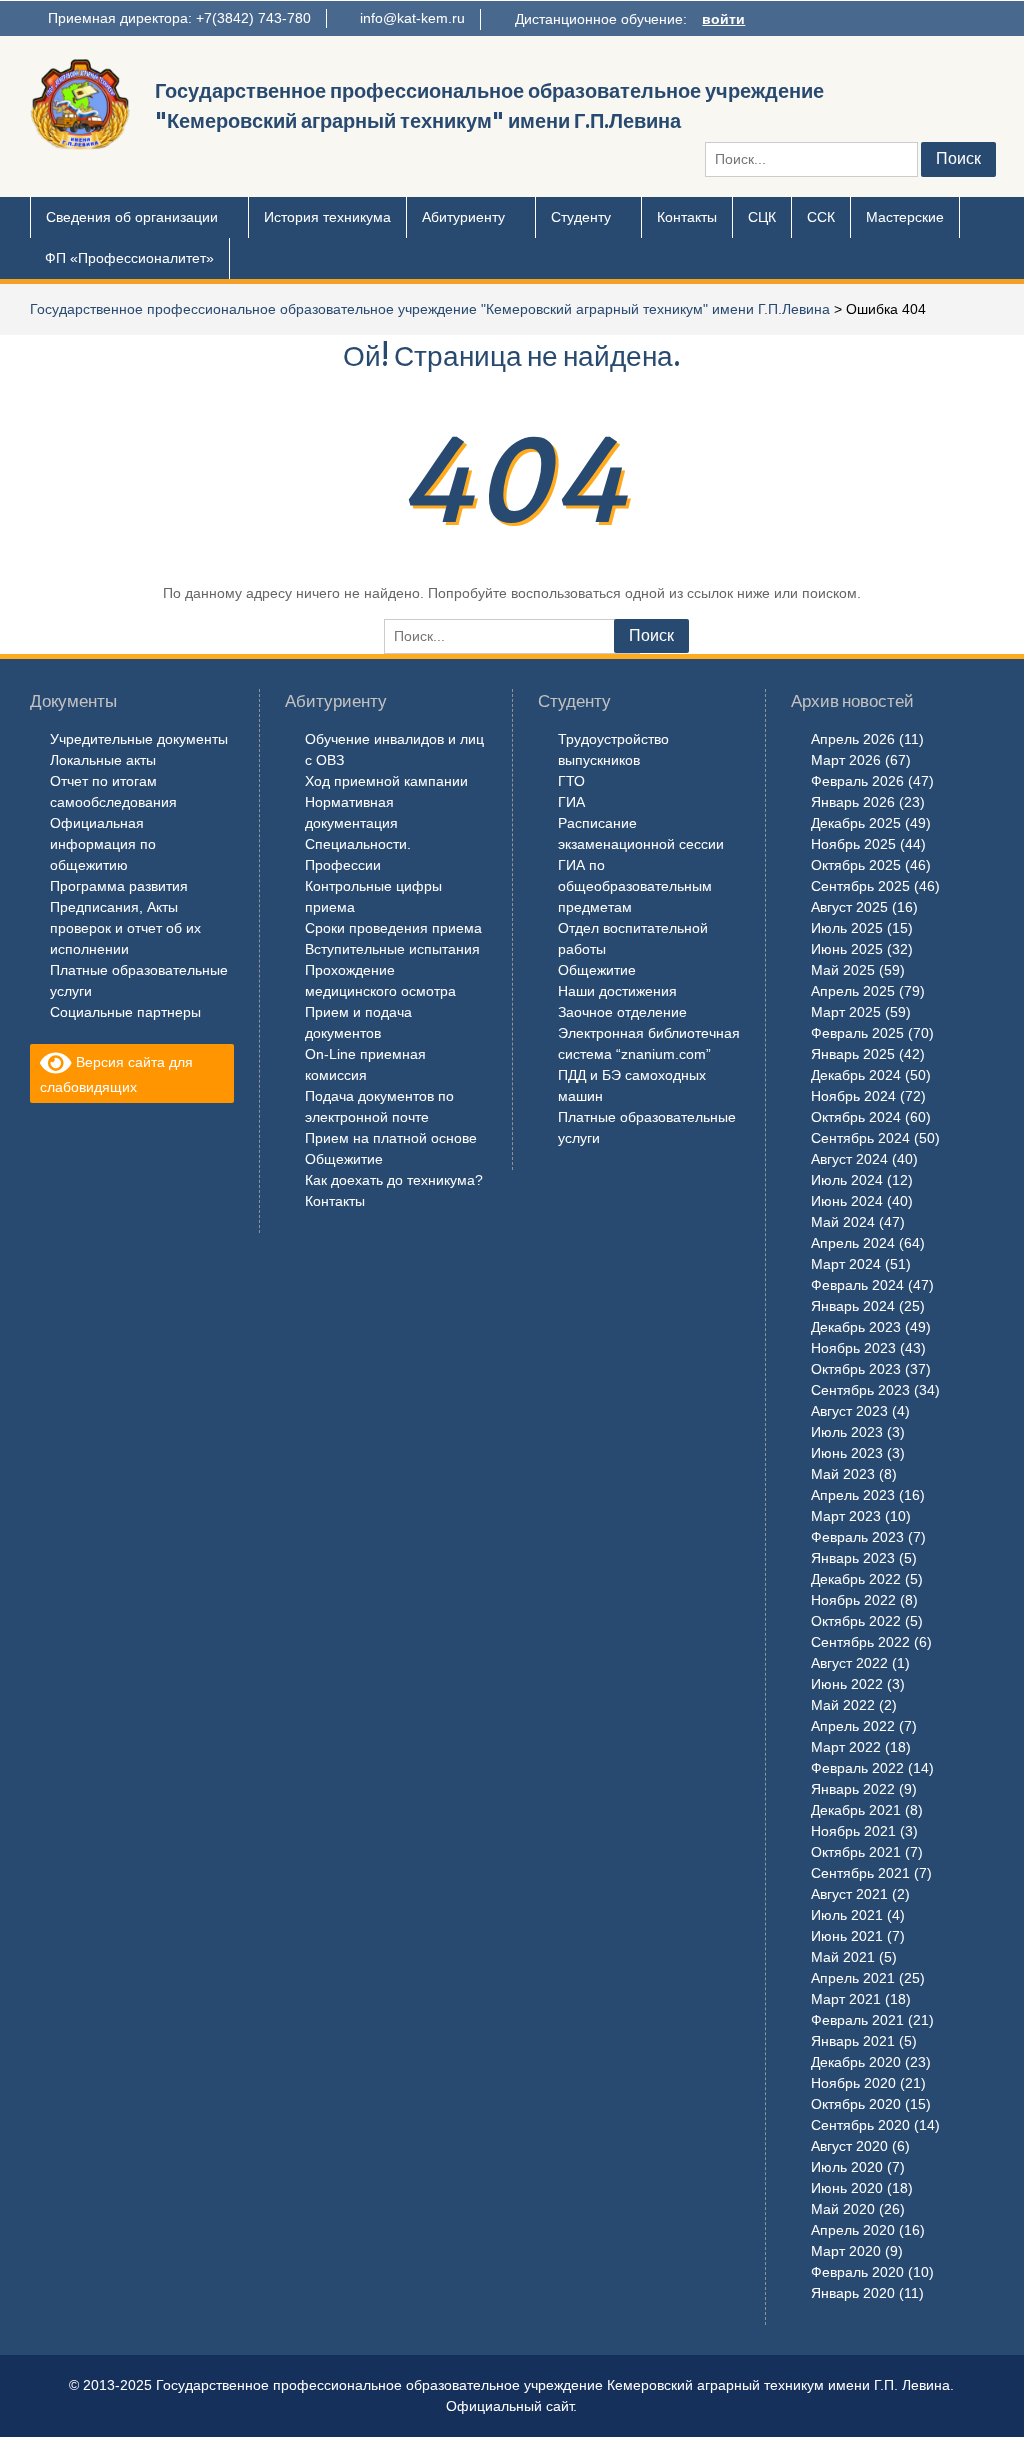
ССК (821, 217)
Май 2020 (843, 2209)
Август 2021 (849, 1894)
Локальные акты (103, 760)
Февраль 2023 (857, 1537)
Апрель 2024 (853, 1243)
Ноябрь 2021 (853, 1831)
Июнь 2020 (847, 2188)
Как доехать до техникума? (394, 1180)
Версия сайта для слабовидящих (116, 1074)
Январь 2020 (853, 2293)
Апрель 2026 (853, 739)
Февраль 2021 (857, 2020)
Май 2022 (843, 1705)
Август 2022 (849, 1663)
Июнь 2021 (847, 1936)
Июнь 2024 (847, 1201)
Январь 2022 (853, 1789)
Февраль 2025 (857, 1033)
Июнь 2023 (847, 1453)
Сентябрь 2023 (860, 1390)
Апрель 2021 (853, 1978)
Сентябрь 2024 (860, 1138)
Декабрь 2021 (856, 1810)
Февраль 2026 (857, 781)
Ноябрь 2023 (853, 1348)
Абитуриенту (463, 217)
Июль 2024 (847, 1180)
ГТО (571, 781)
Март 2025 (846, 1012)
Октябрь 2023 (856, 1369)
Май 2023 (843, 1474)
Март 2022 (846, 1747)
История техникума (327, 217)
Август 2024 (849, 1159)
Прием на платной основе (391, 1138)
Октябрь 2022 (856, 1621)
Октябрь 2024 (856, 1117)
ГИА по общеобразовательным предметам (635, 886)
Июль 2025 (847, 928)
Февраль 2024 (857, 1285)
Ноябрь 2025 (853, 844)
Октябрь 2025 (856, 865)
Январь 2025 (853, 1054)
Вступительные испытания (392, 949)
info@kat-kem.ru (412, 18)
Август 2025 (849, 907)
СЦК (762, 217)
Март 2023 (846, 1516)
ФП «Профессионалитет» (129, 258)
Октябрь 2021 (856, 1852)
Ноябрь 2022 (853, 1600)
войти (723, 19)
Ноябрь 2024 (853, 1096)
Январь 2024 (853, 1306)
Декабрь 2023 (856, 1327)
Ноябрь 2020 (853, 2083)
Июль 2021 (847, 1915)
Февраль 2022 (857, 1768)
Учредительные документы (139, 739)
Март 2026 (846, 760)
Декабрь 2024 (856, 1075)
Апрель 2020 (853, 2230)
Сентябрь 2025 (860, 886)
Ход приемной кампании (386, 781)
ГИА (571, 802)
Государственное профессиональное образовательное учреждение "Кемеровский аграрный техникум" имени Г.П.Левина (430, 309)
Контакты (687, 217)
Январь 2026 (853, 802)
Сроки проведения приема (393, 928)
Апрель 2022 (853, 1726)
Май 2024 (843, 1222)
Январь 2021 (853, 2041)
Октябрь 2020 (856, 2104)
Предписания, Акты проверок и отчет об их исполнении (125, 928)
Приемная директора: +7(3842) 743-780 (179, 18)
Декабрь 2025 (856, 823)
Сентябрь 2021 (860, 1873)
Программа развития (119, 886)
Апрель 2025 (853, 991)
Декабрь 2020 (856, 2062)
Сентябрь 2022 (860, 1642)
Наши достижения (617, 991)
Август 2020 (849, 2146)
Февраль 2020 (857, 2272)
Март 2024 (846, 1264)
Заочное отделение (622, 1012)
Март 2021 (846, 1999)
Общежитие (344, 1159)
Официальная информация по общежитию (103, 844)
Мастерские (905, 217)
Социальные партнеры (125, 1012)
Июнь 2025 (847, 949)
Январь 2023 (853, 1558)
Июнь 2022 (847, 1684)
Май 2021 (843, 1957)
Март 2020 (846, 2251)
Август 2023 (849, 1411)
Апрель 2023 (853, 1495)
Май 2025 (843, 970)
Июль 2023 (847, 1432)
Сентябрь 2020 (860, 2125)
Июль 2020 (847, 2167)
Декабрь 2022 (856, 1579)
